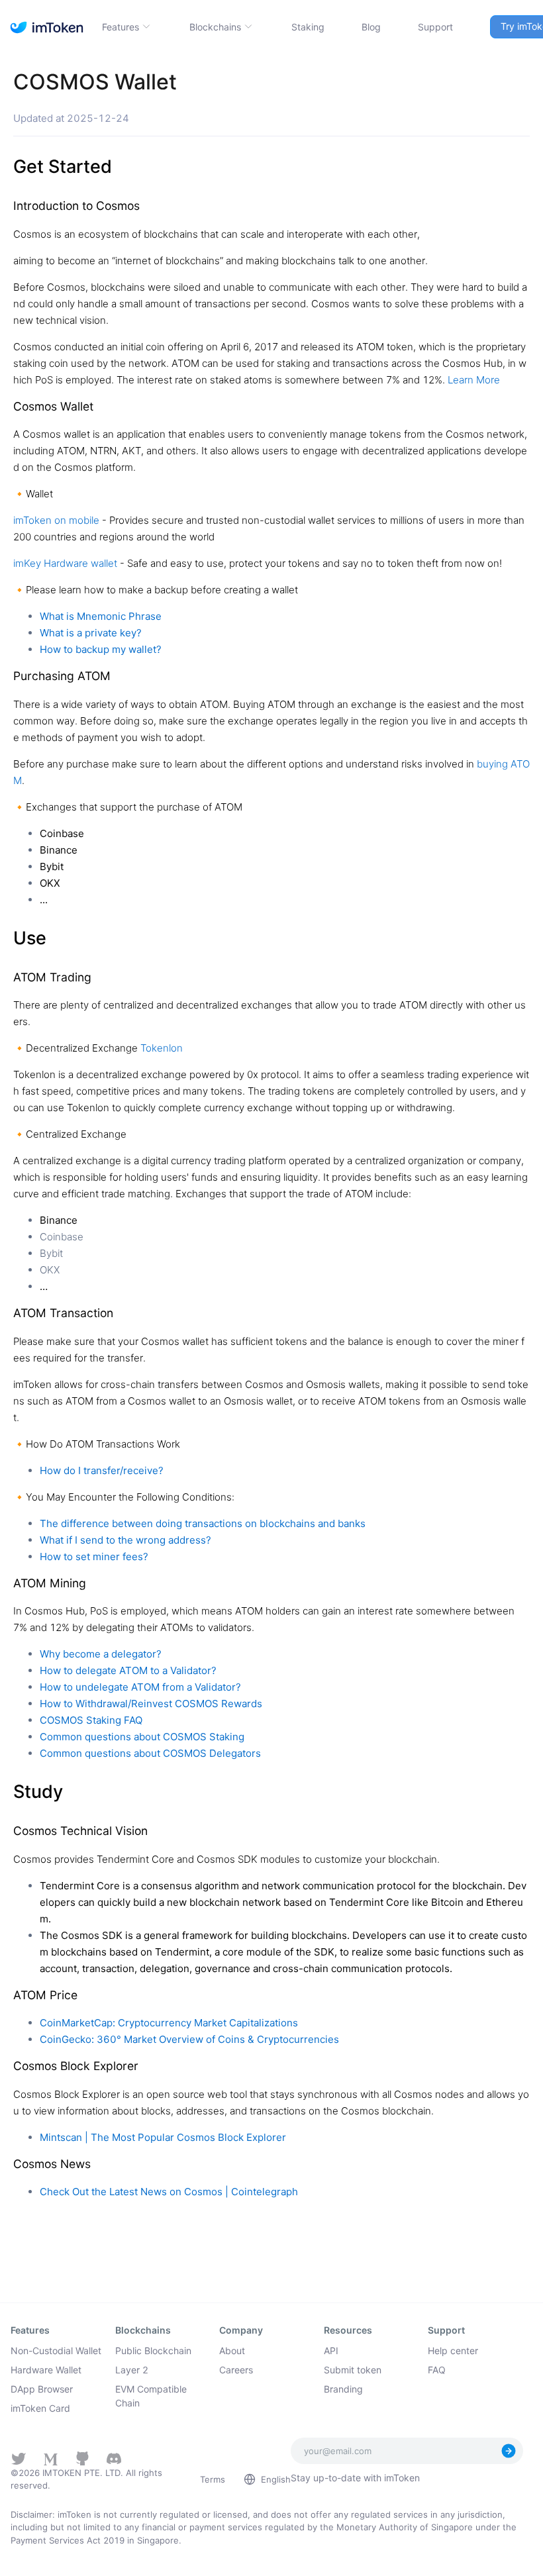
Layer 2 (132, 2370)
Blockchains (215, 27)
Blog (371, 27)
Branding (343, 2389)
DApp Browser (42, 2389)
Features (121, 27)
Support (435, 27)
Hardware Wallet (46, 2370)
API (331, 2351)
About (232, 2351)
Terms (213, 2479)
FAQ (437, 2370)
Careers (236, 2370)
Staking (308, 27)
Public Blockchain (153, 2351)
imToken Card (40, 2408)
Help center (453, 2351)
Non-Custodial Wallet (56, 2351)
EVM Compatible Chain (151, 2396)
